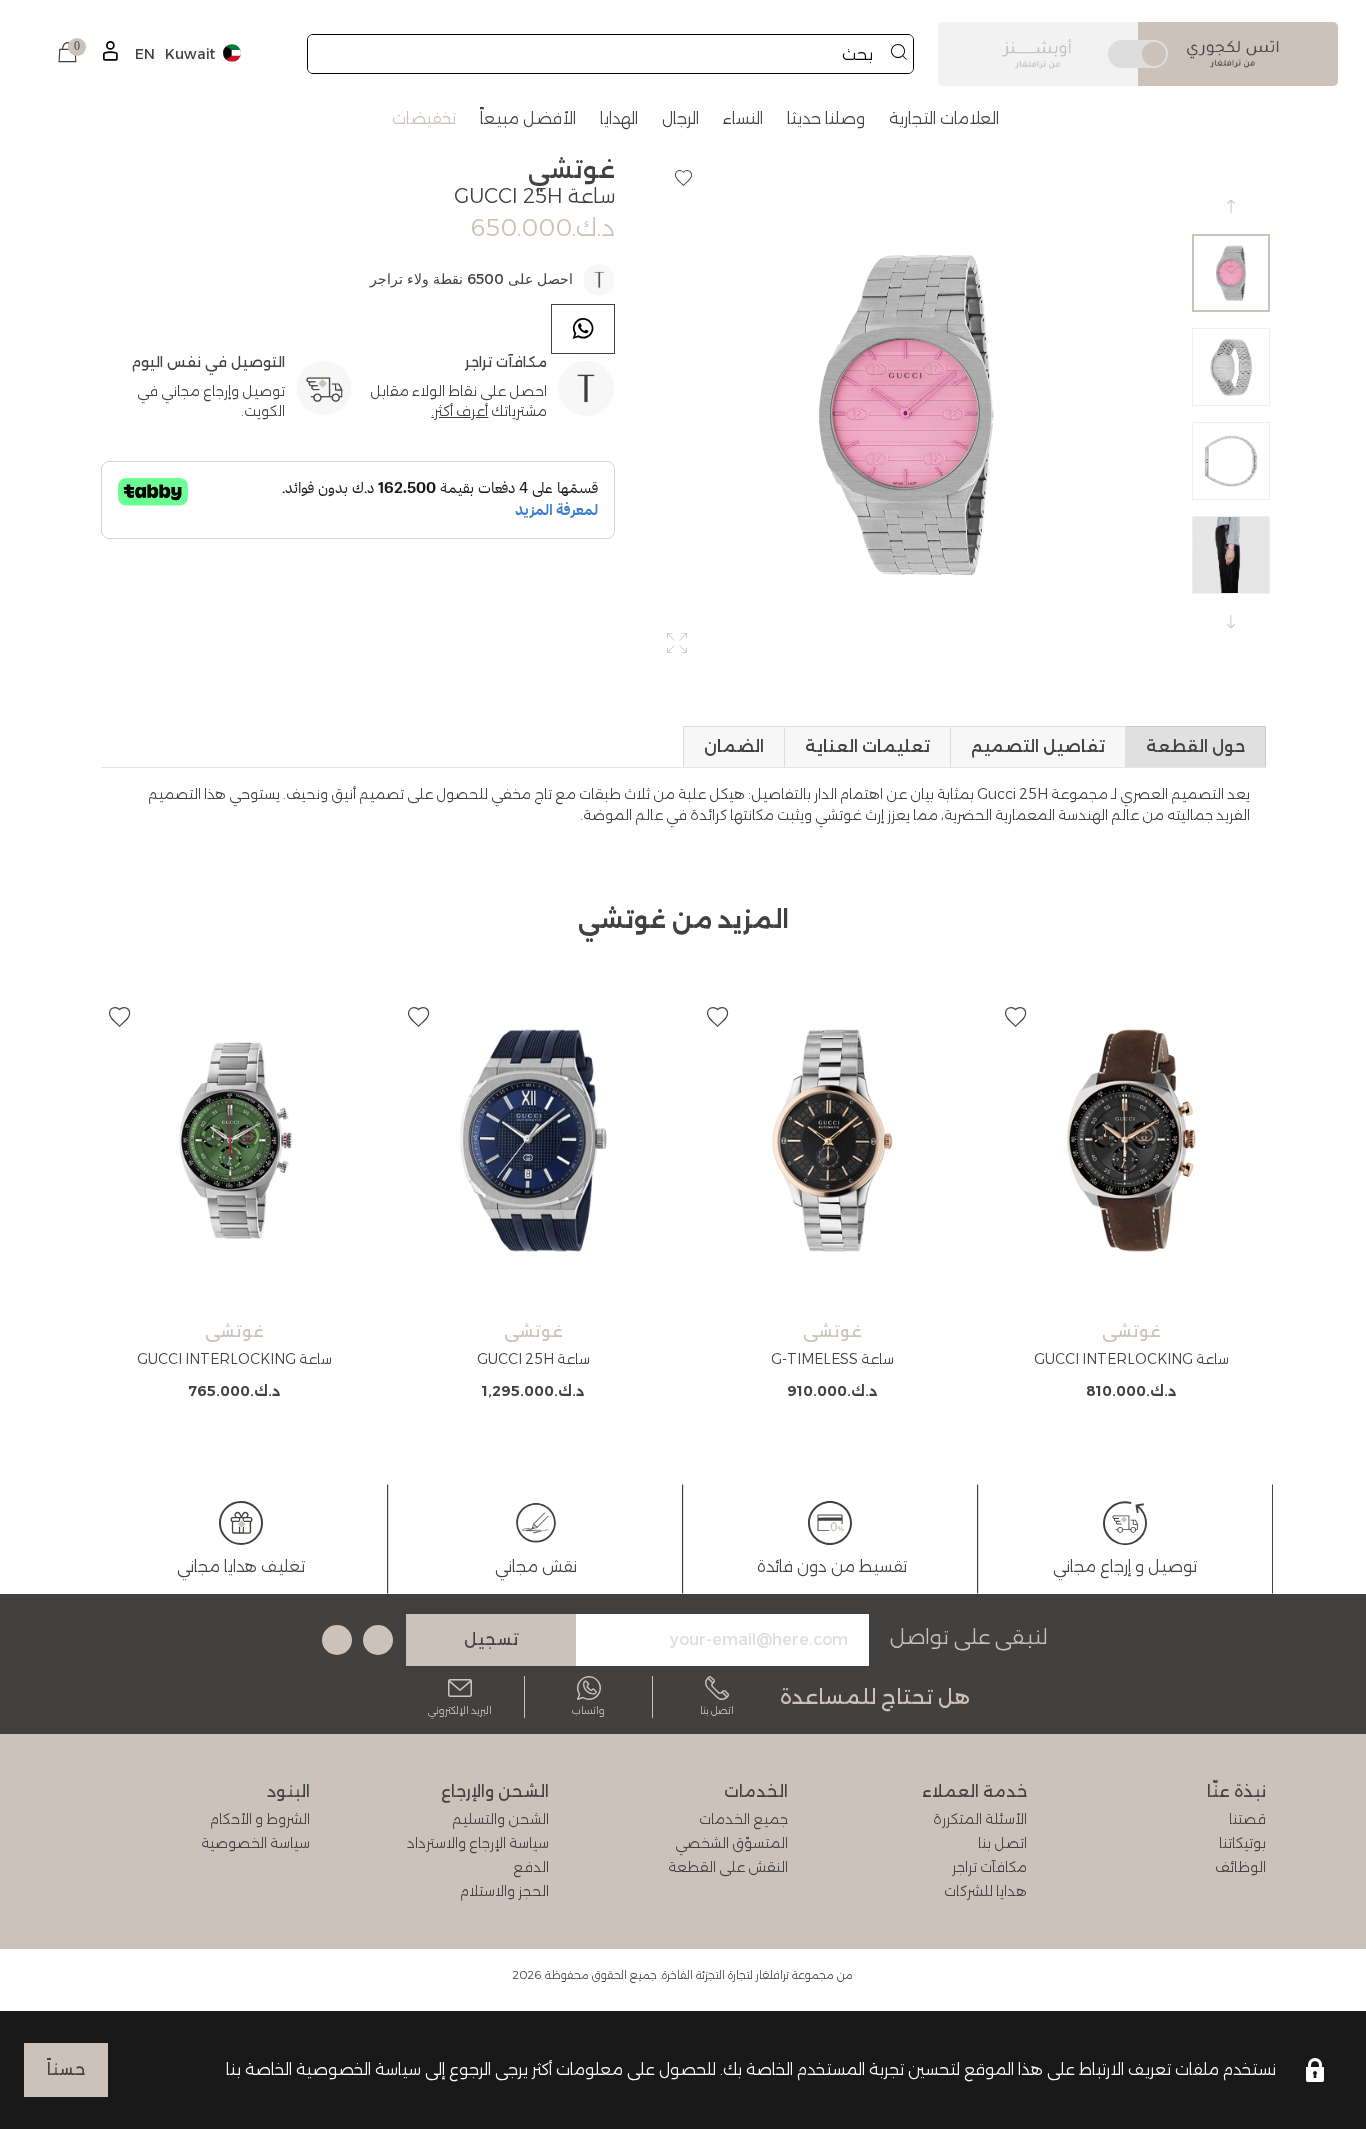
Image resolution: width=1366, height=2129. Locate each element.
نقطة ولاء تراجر (416, 279)
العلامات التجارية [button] (944, 118)
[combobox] (610, 54)
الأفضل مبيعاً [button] (528, 118)
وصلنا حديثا (826, 118)
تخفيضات (424, 118)
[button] (67, 54)
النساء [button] (743, 118)
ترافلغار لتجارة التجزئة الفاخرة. (724, 1975)
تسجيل (491, 1639)
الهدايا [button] (619, 118)
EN (145, 54)
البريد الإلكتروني (460, 1710)
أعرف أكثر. (459, 411)
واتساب (588, 1710)
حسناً (66, 2069)
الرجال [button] (680, 118)
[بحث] (899, 54)
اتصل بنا (717, 1710)
